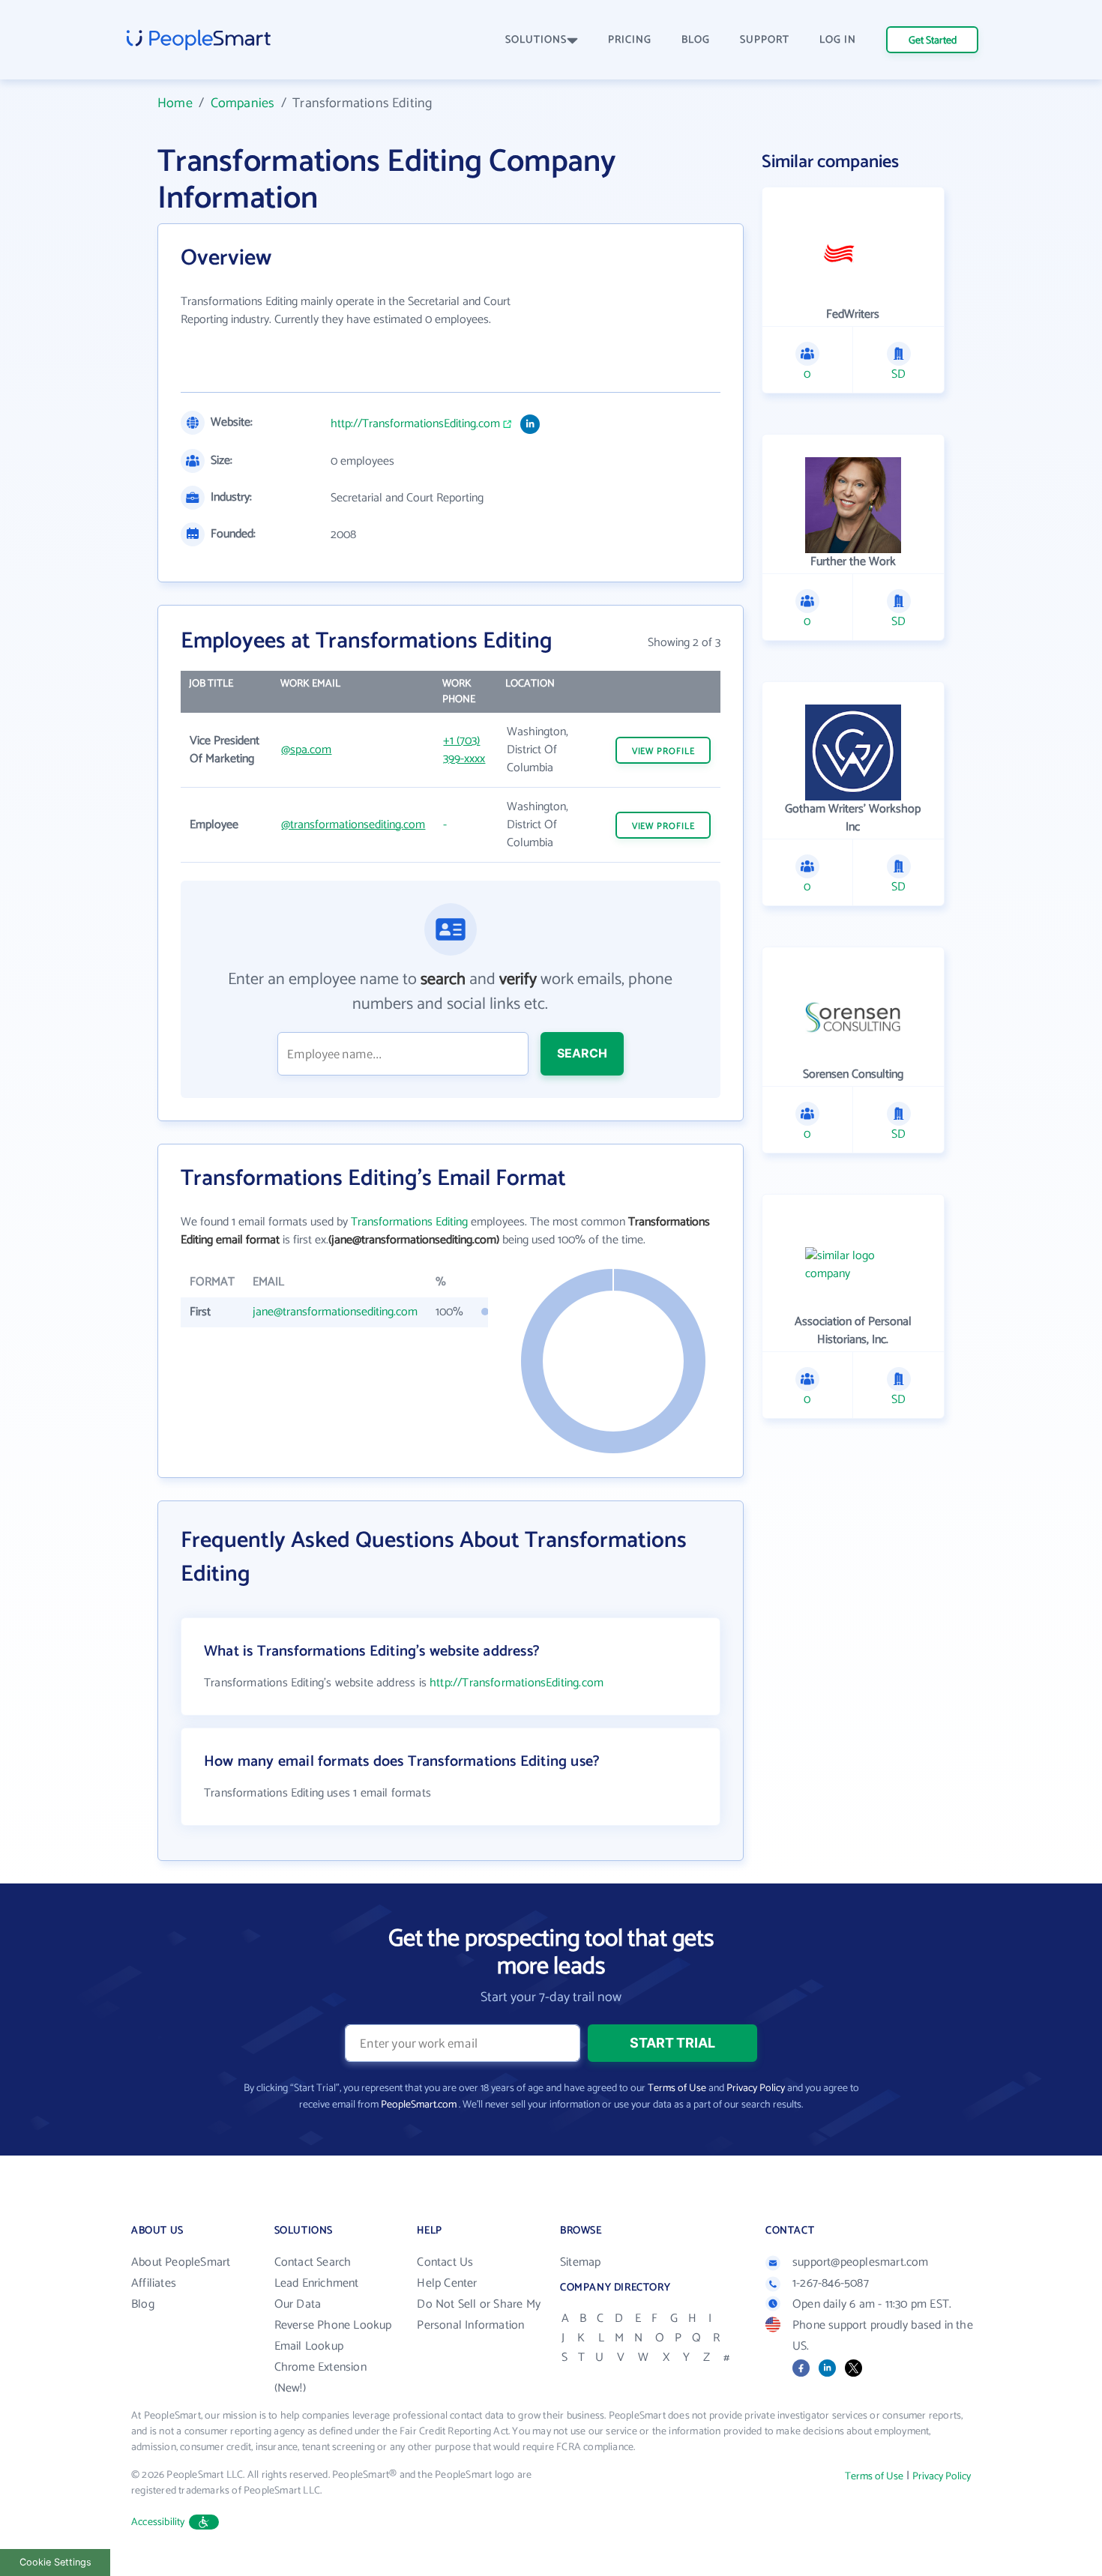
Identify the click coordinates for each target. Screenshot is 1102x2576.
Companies (243, 103)
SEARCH (582, 1053)
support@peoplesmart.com (861, 2262)
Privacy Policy (756, 2088)
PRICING (630, 40)
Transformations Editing (409, 1222)
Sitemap (580, 2262)
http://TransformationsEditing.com (415, 424)
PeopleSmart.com (419, 2105)
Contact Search (313, 2262)
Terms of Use (677, 2088)
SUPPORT (765, 40)
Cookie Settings (55, 2562)
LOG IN (838, 40)
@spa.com (306, 750)
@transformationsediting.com (353, 825)
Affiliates (154, 2283)
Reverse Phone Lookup (333, 2325)
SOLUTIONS (536, 40)
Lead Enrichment (317, 2283)
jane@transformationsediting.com (335, 1312)
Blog (143, 2304)
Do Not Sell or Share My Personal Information (479, 2315)
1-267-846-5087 (831, 2283)
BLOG (696, 40)
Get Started (933, 41)
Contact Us (445, 2262)
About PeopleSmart (181, 2262)
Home (175, 103)
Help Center (447, 2283)
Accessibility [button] (158, 2522)
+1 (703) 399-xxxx (464, 750)
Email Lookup (309, 2346)
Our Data (298, 2304)
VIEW (663, 751)
